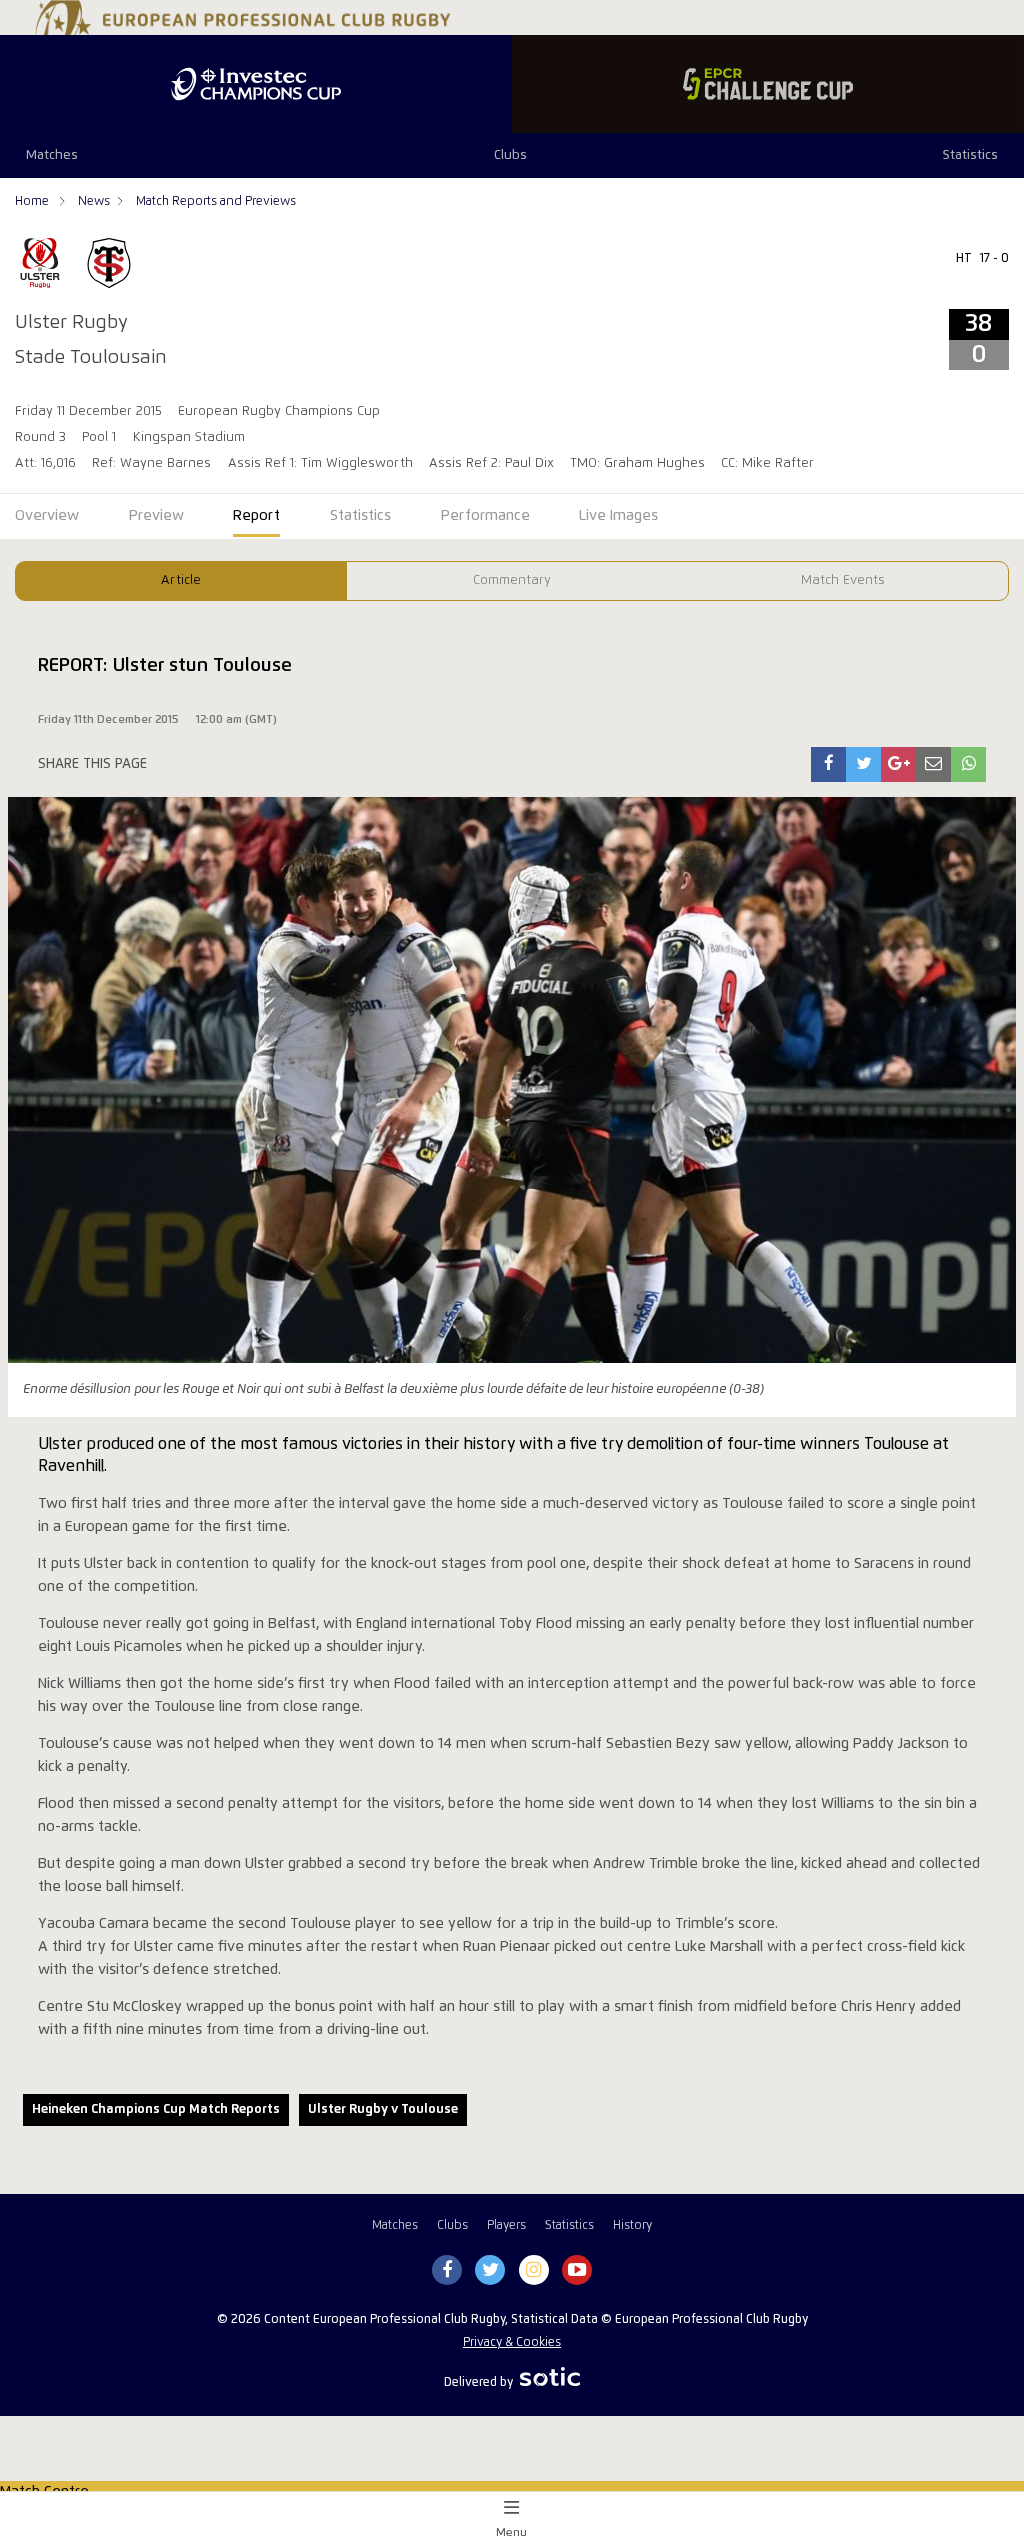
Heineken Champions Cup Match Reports (156, 2109)
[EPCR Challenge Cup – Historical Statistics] (768, 84)
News (94, 201)
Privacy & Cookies (512, 2342)
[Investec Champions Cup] (256, 84)
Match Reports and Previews (216, 201)
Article (181, 580)
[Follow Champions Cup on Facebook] (447, 2271)
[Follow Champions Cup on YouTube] (577, 2271)
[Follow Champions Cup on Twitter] (490, 2271)
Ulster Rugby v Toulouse (383, 2109)
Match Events (843, 580)
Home (33, 201)
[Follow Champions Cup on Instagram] (534, 2271)
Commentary (512, 580)
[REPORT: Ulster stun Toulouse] (829, 764)
